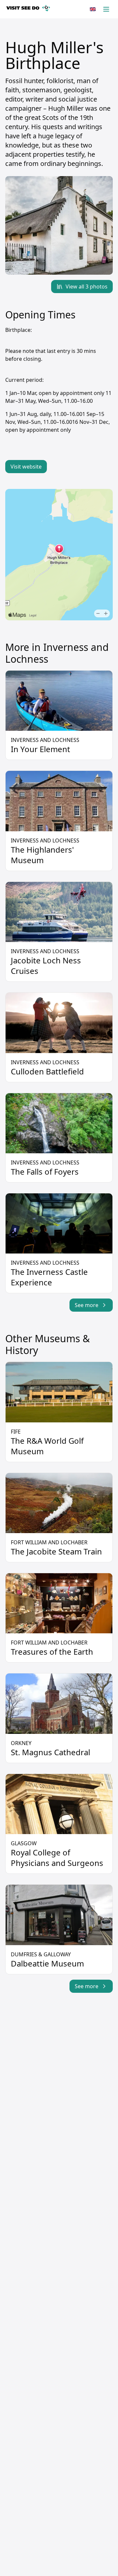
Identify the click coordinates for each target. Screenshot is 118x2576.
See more (87, 1305)
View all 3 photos (87, 287)
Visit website (26, 467)
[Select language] (93, 9)
